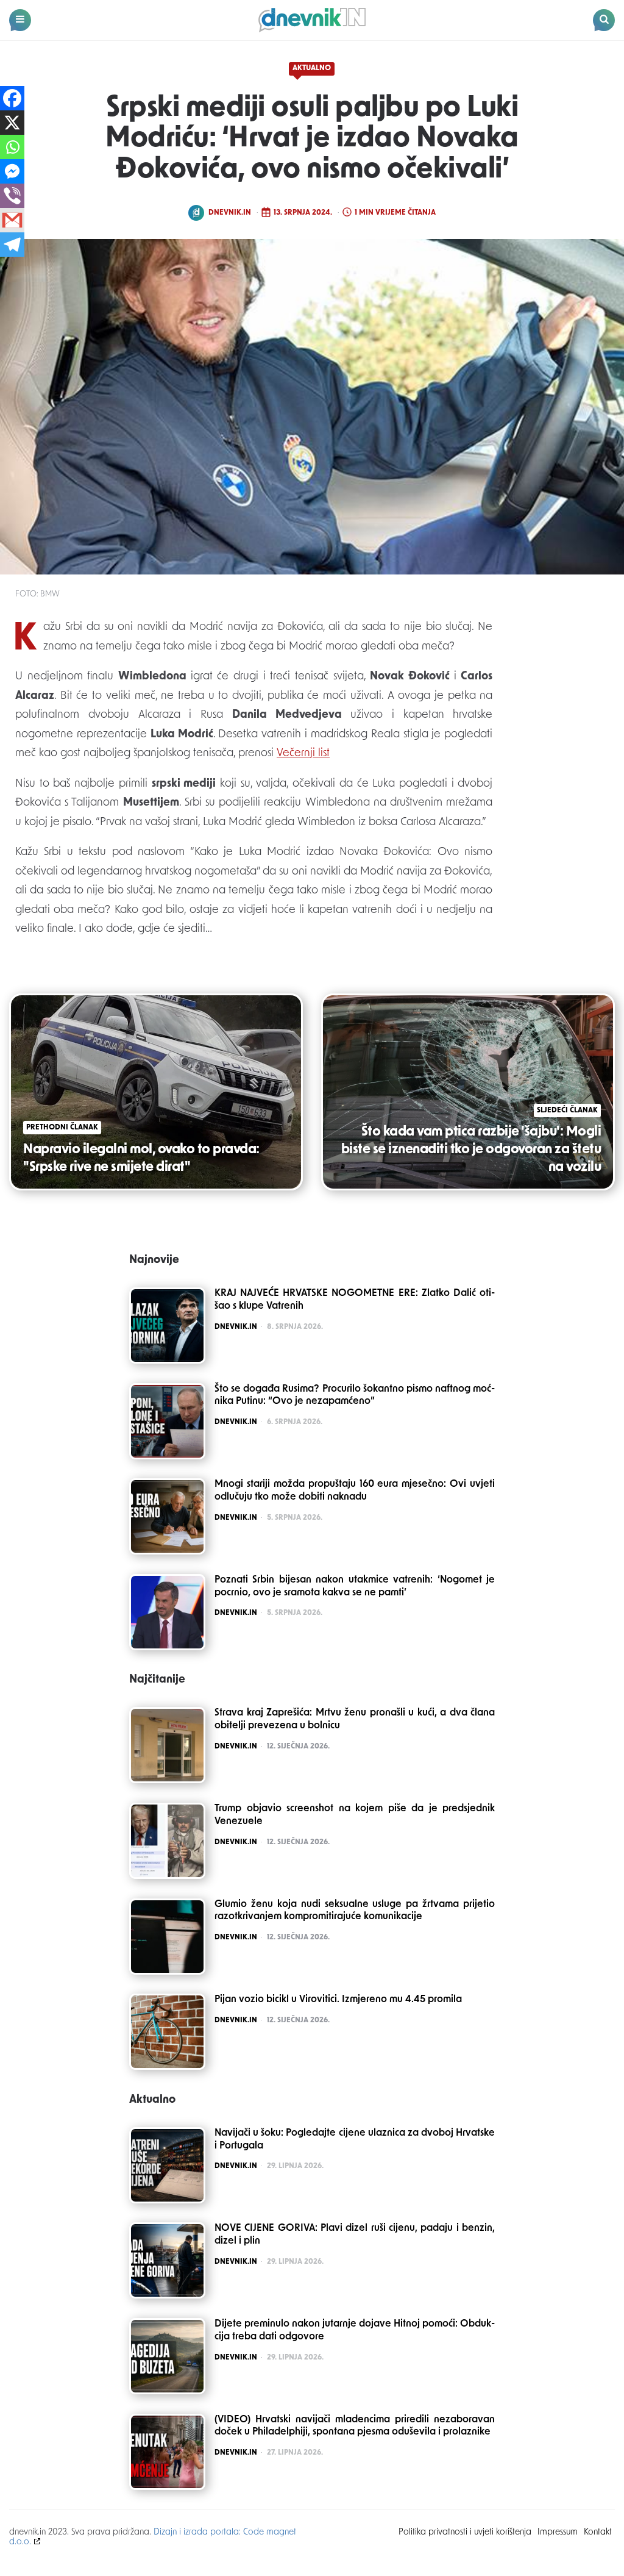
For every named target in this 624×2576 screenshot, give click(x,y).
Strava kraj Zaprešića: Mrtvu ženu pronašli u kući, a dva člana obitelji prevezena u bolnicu (355, 1719)
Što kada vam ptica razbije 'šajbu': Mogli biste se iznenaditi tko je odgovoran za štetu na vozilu (471, 1150)
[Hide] (5, 268)
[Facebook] (12, 98)
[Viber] (12, 196)
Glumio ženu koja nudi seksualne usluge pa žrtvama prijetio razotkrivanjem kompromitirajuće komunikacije (355, 1911)
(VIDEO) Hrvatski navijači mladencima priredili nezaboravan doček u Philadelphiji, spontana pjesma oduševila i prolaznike (355, 2426)
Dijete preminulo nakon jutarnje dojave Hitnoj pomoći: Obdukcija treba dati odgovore (355, 2331)
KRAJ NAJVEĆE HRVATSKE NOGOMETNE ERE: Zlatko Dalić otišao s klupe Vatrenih (355, 1300)
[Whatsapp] (12, 147)
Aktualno (312, 68)
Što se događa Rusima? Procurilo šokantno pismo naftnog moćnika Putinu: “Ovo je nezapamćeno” (355, 1396)
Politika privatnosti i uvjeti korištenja (465, 2532)
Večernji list (303, 754)
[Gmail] (12, 220)
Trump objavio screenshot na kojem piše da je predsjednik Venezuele (355, 1815)
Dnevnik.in (230, 213)
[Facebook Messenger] (12, 171)
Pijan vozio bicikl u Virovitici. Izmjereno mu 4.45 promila (338, 2000)
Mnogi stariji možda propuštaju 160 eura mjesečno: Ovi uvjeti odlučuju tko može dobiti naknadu (355, 1491)
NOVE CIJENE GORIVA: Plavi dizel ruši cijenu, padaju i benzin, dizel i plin (355, 2235)
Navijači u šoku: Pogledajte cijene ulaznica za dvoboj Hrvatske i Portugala (355, 2140)
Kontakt (598, 2532)
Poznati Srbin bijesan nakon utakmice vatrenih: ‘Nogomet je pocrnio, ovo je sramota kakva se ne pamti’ (355, 1587)
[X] (12, 123)
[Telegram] (12, 245)
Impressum (558, 2532)
